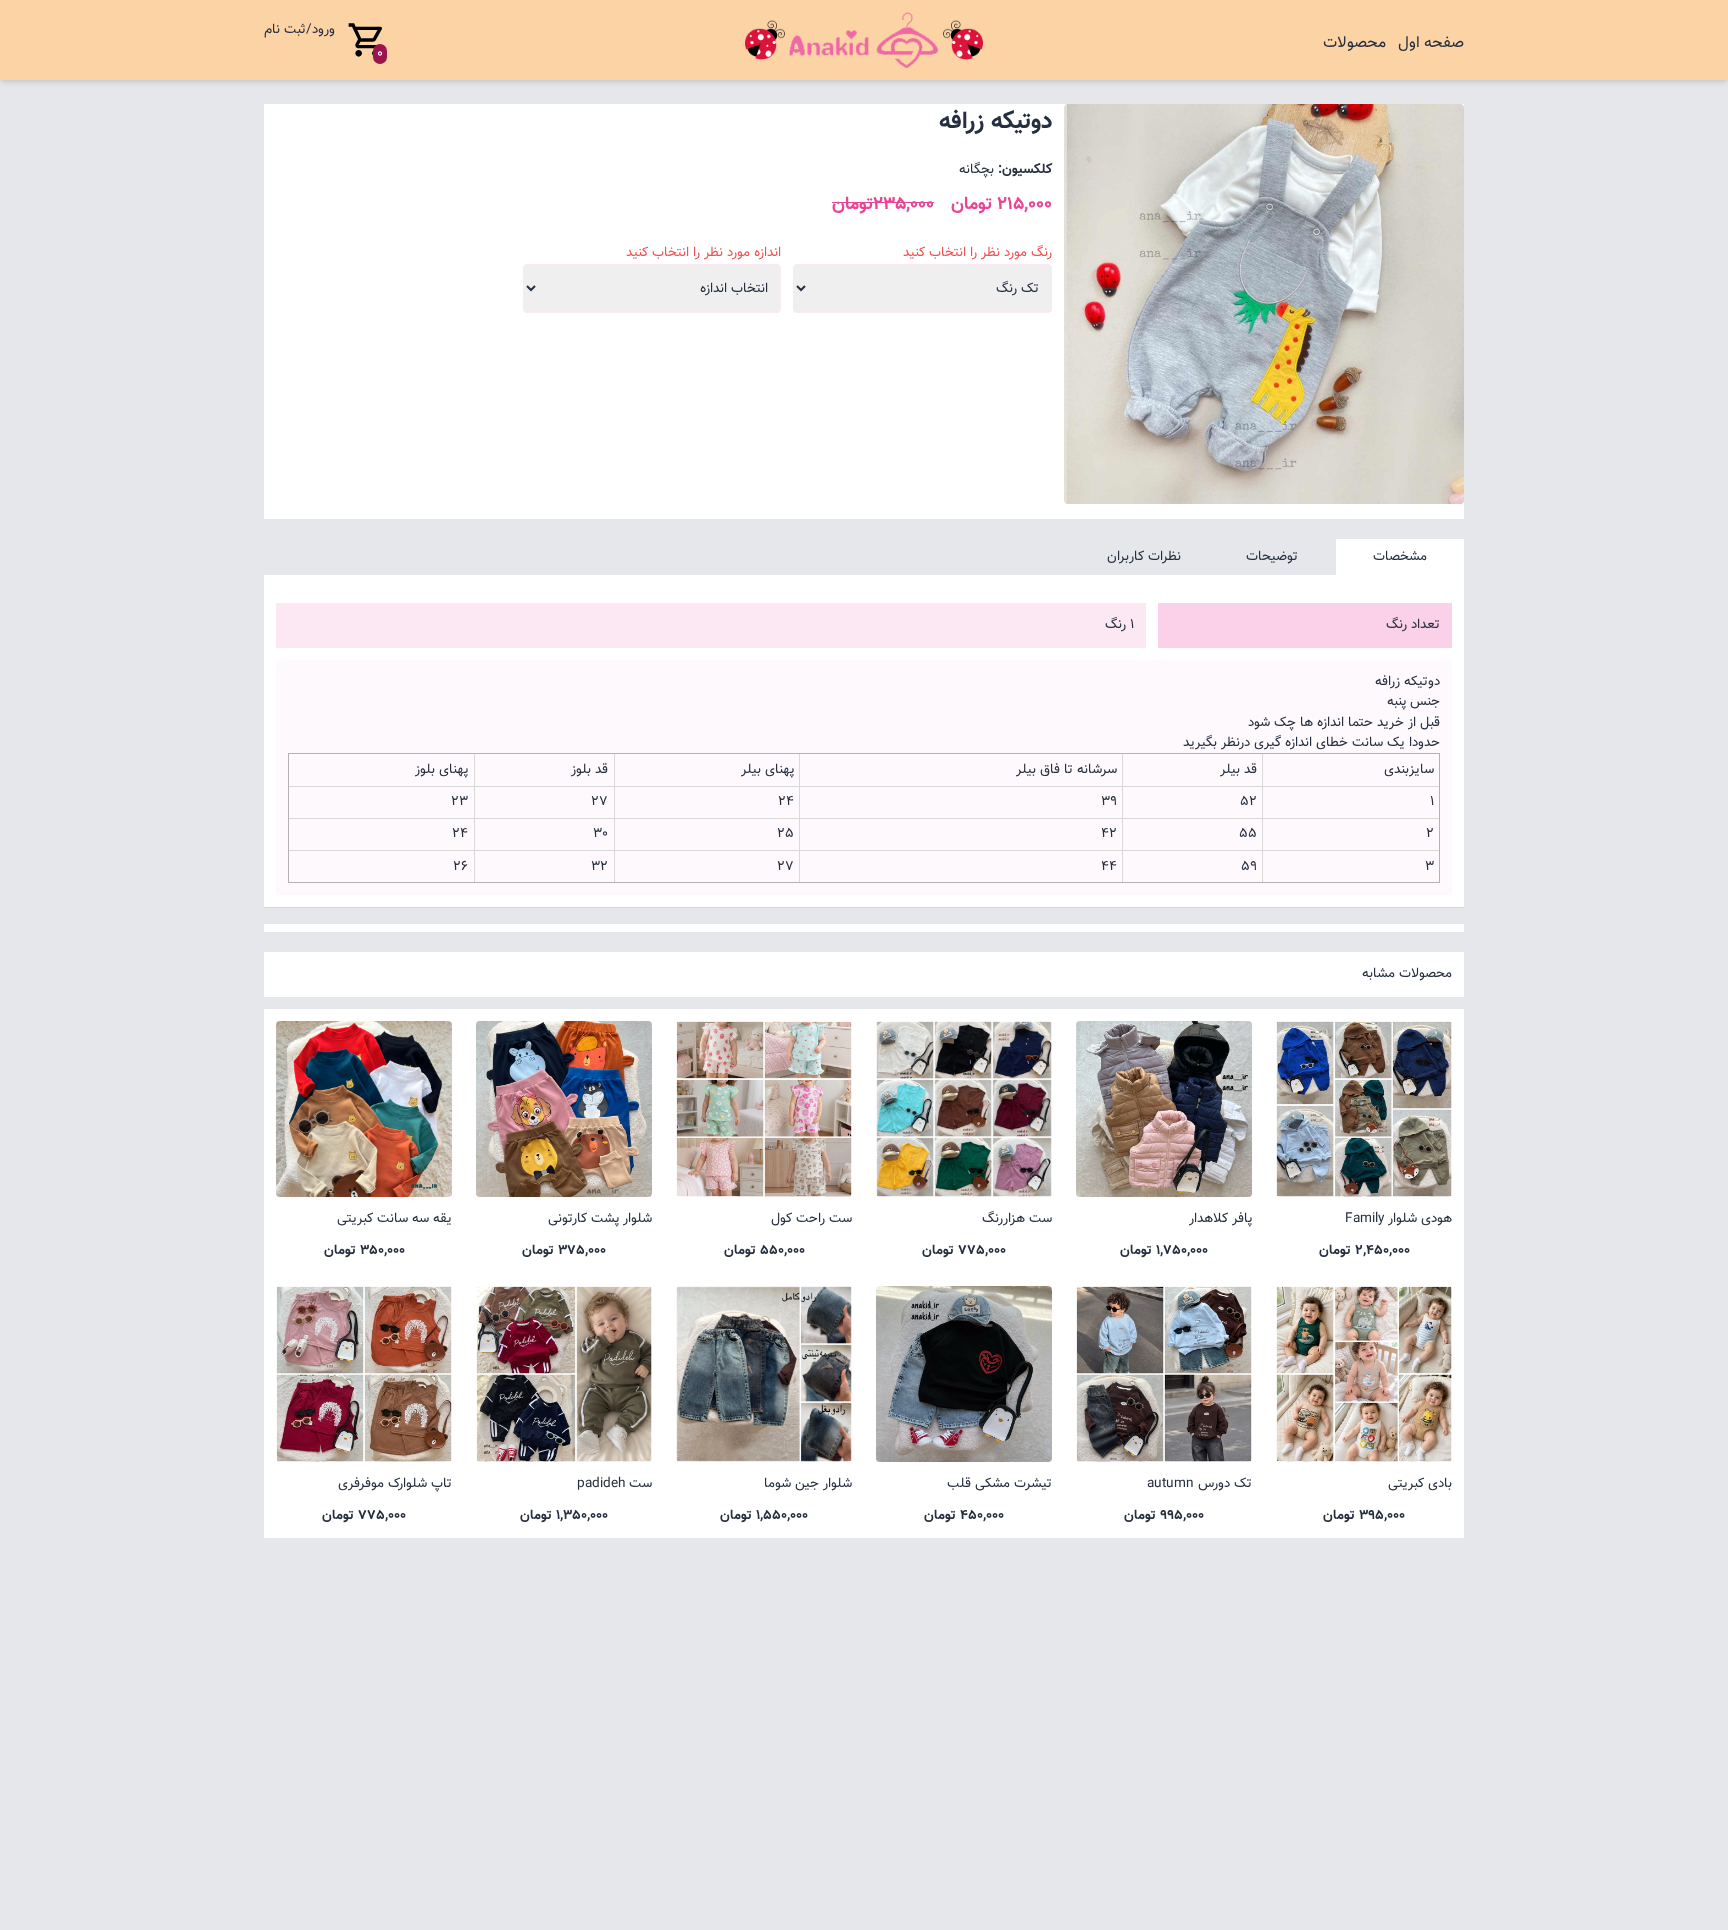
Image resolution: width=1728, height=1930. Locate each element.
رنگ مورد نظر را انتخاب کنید (977, 253)
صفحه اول (1431, 43)
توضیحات (1272, 556)
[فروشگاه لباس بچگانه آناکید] (864, 40)
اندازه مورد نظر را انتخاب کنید (703, 253)
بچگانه (976, 169)
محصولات (1354, 43)
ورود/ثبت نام (299, 29)
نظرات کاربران (1144, 556)
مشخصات (1400, 556)
